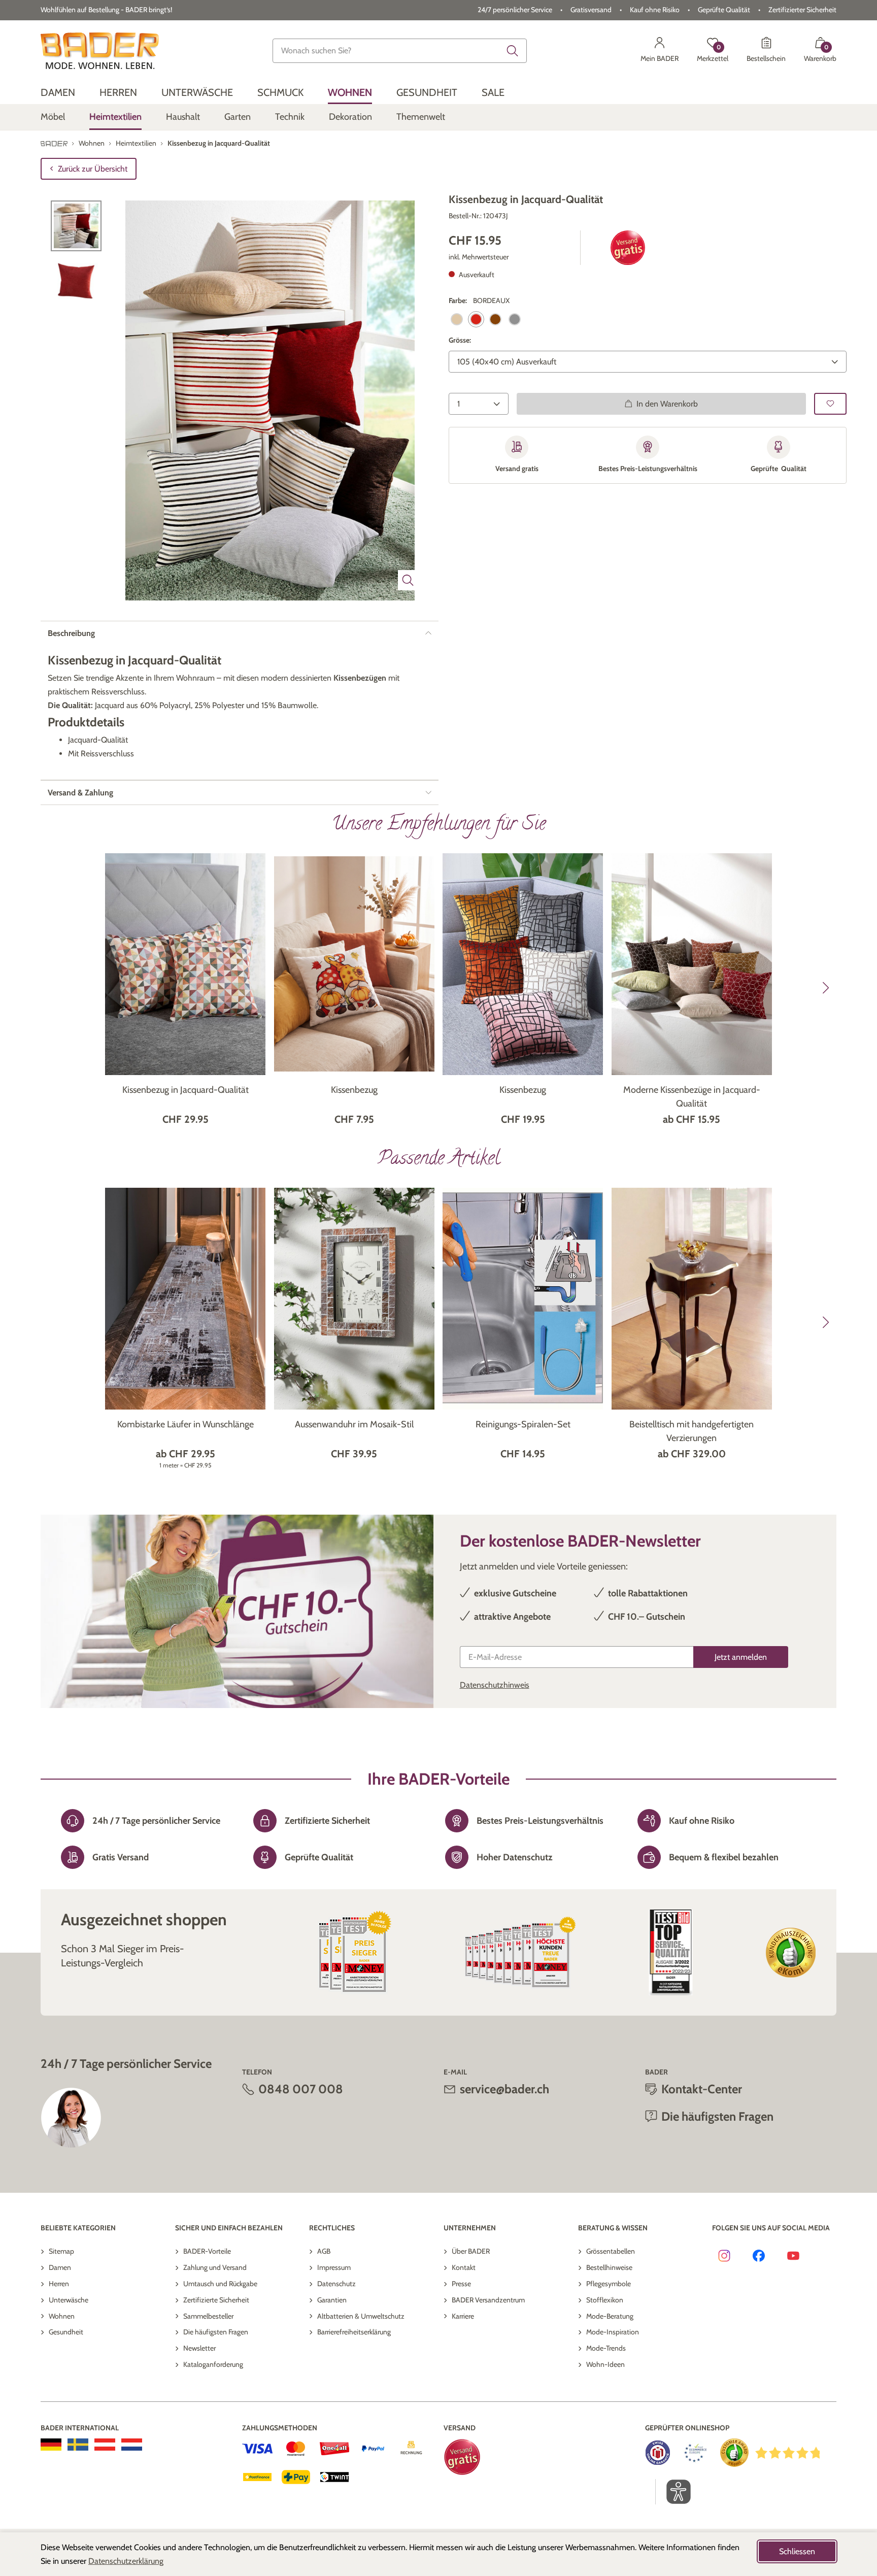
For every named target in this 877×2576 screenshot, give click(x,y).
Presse (461, 2284)
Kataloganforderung (213, 2364)
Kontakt (464, 2267)
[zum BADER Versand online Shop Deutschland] (51, 2445)
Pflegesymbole (609, 2284)
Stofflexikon (605, 2300)
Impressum (334, 2267)
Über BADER (471, 2251)
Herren (59, 2284)
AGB (324, 2251)
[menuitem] (58, 93)
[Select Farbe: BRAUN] (495, 319)
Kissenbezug (354, 1090)
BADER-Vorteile (207, 2251)
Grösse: (460, 340)
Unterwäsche (69, 2300)
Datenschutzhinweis (495, 1685)
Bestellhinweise (609, 2267)
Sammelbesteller (208, 2316)
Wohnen (62, 2316)
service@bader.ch (504, 2089)
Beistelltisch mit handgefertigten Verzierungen (692, 1431)
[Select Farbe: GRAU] (515, 319)
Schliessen (797, 2551)
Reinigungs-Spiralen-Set (523, 1424)
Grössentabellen (611, 2251)
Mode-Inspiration (613, 2332)
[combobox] (400, 51)
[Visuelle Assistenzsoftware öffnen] (673, 2492)
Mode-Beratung (610, 2316)
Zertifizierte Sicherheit (216, 2300)
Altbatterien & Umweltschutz (361, 2316)
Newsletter (199, 2348)
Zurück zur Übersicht (93, 169)
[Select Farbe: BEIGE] (457, 319)
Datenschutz (336, 2284)
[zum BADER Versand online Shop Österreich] (105, 2445)
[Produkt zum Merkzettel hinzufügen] (830, 403)
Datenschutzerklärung (126, 2561)
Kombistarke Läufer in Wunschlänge (185, 1424)
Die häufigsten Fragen (216, 2332)
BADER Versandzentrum (488, 2300)
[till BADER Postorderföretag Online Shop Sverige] (78, 2445)
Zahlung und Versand (215, 2267)
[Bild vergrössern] (408, 580)
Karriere (463, 2316)
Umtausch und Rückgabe (220, 2284)
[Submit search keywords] (513, 51)
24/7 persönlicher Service (515, 10)
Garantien (332, 2300)
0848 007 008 (301, 2089)
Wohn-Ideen (605, 2364)
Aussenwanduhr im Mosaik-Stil (354, 1424)
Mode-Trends (606, 2348)
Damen (60, 2267)
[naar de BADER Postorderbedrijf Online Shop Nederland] (132, 2445)
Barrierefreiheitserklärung (354, 2332)
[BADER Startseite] (100, 51)
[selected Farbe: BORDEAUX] (476, 319)
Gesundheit (66, 2332)
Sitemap (61, 2251)
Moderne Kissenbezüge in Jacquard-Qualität (692, 1097)
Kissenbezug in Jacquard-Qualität (185, 1090)
